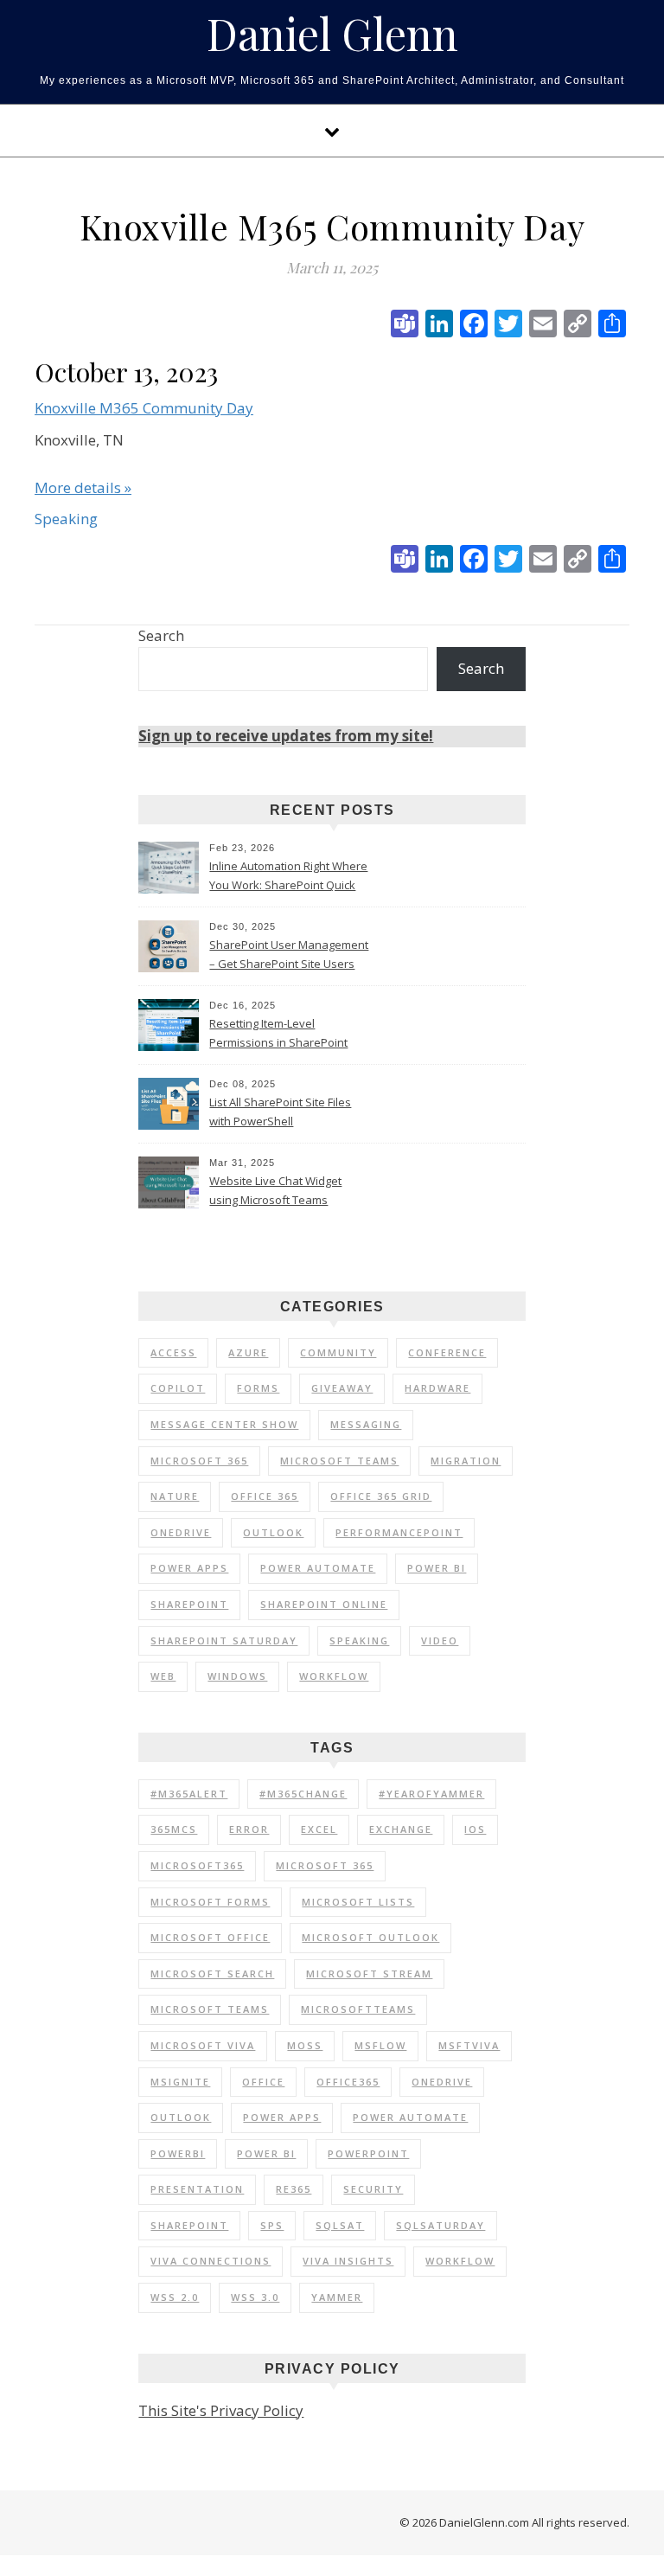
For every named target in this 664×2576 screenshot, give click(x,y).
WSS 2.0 (175, 2297)
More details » (83, 487)
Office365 (348, 2082)
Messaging (366, 1424)
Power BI (437, 1568)
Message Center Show (224, 1424)
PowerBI (178, 2153)
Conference (447, 1352)
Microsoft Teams (339, 1461)
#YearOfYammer (431, 1794)
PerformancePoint (399, 1532)
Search (161, 635)
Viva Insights (348, 2261)
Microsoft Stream (369, 1974)
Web (163, 1676)
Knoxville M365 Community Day (144, 408)
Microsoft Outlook (370, 1937)
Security (373, 2189)
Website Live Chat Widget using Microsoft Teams (275, 1190)
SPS (272, 2225)
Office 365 (265, 1496)
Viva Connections (211, 2261)
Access (173, 1352)
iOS (475, 1829)
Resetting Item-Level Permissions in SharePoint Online (278, 1035)
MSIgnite (180, 2082)
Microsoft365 (197, 1865)
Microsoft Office (210, 1937)
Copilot (178, 1388)
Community (338, 1352)
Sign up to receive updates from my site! (286, 736)
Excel (319, 1829)
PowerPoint (368, 2153)
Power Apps (189, 1568)
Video (440, 1640)
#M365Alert (189, 1794)
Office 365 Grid (381, 1496)
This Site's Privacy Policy (221, 2410)
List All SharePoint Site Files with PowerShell (280, 1112)
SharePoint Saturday (224, 1640)
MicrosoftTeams (358, 2009)
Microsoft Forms (210, 1902)
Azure (248, 1352)
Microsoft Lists (358, 1902)
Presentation (197, 2189)
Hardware (437, 1388)
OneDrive (181, 1532)
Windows (237, 1676)
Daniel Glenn (332, 34)
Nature (175, 1496)
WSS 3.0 (255, 2297)
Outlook (273, 1532)
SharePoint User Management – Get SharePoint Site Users (289, 954)
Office (263, 2082)
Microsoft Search (212, 1974)
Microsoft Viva (203, 2045)
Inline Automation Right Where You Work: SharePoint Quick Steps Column (288, 877)
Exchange (401, 1829)
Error (249, 1829)
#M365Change (303, 1794)
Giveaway (342, 1388)
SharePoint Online (324, 1604)
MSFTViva (469, 2045)
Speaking (359, 1640)
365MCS (174, 1829)
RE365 (294, 2189)
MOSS (305, 2045)
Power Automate (318, 1568)
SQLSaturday (441, 2225)
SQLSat (340, 2225)
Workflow (334, 1676)
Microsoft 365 (199, 1461)
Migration (466, 1461)
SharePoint (189, 1604)
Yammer (337, 2297)
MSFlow (380, 2045)
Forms (258, 1388)
